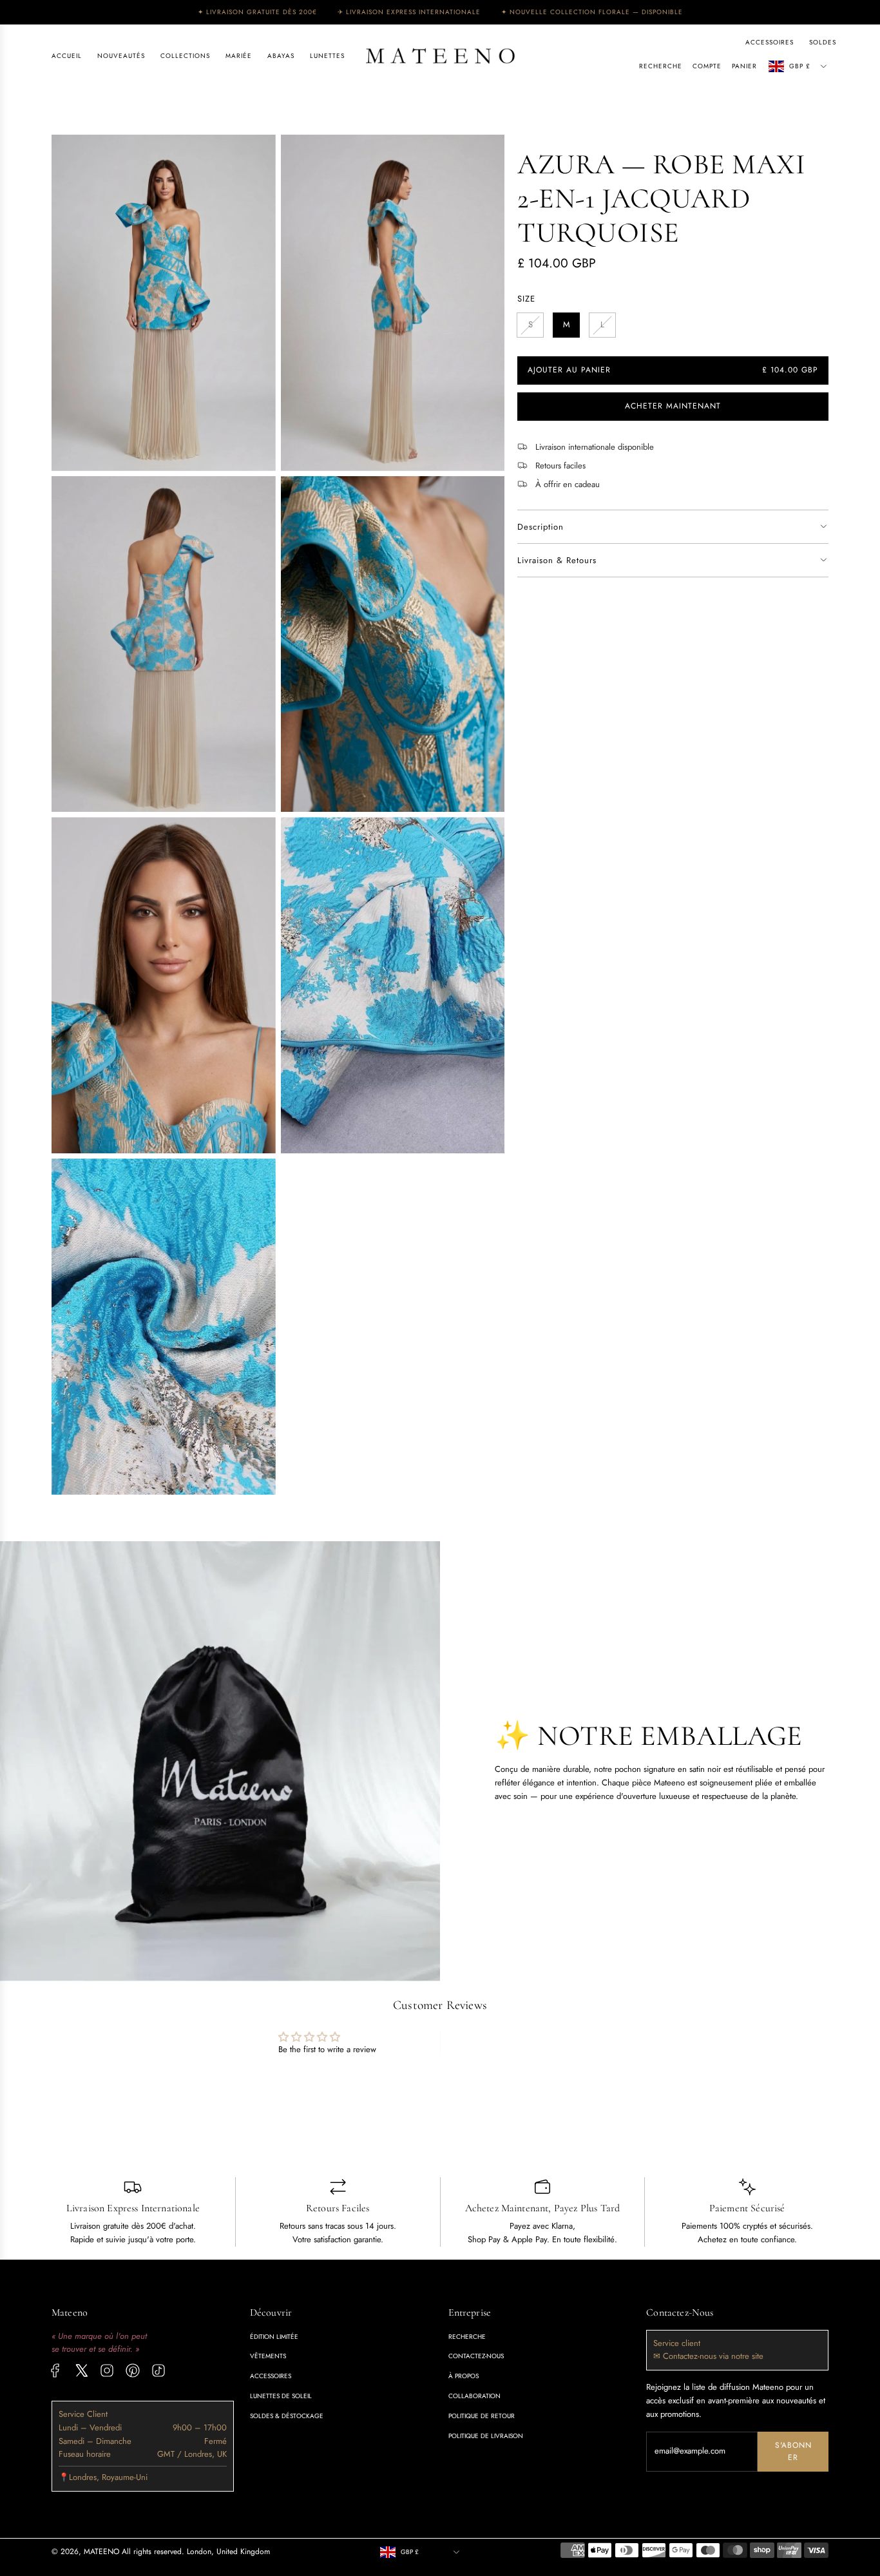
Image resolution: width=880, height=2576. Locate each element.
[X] (81, 2370)
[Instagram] (107, 2370)
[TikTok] (158, 2370)
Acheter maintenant (673, 407)
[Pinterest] (133, 2370)
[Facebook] (55, 2370)
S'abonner (793, 2451)
